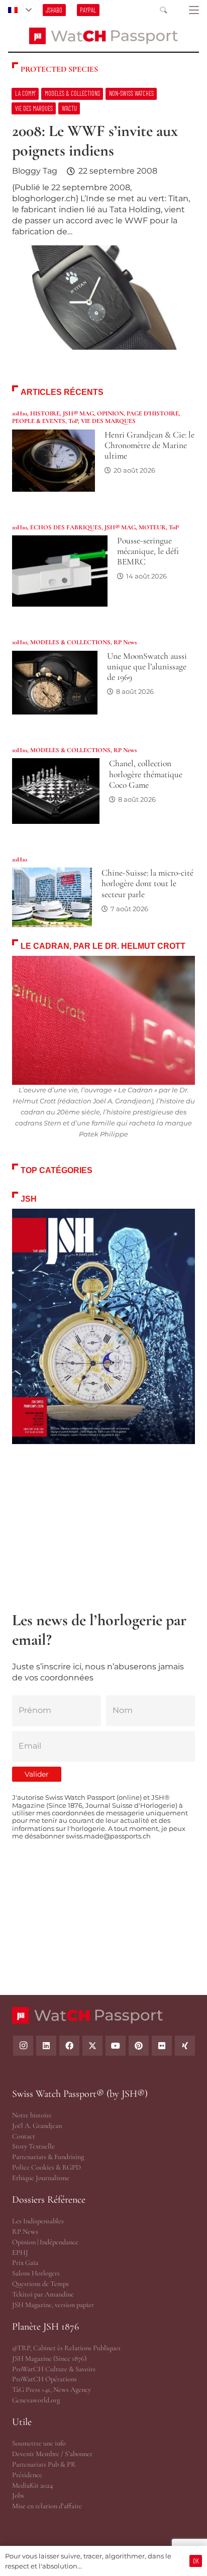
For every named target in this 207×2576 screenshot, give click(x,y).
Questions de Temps (40, 2284)
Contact (24, 2136)
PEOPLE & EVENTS (39, 421)
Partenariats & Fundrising (48, 2157)
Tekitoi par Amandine (43, 2294)
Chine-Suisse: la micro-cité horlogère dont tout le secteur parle (147, 883)
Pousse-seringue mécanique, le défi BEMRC (148, 551)
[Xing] (185, 2046)
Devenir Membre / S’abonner (52, 2454)
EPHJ (20, 2253)
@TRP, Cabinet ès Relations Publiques (66, 2348)
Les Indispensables (38, 2221)
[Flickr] (162, 2046)
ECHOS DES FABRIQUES (66, 527)
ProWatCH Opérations (44, 2379)
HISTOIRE (45, 413)
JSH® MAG (78, 413)
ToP (73, 421)
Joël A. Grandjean (37, 2126)
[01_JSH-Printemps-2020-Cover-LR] (103, 1327)
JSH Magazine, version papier (53, 2305)
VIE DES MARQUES (108, 421)
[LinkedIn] (46, 2046)
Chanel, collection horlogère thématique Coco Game (146, 774)
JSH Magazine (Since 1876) (49, 2358)
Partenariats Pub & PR (44, 2464)
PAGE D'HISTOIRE (153, 413)
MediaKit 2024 (32, 2485)
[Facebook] (69, 2046)
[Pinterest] (139, 2046)
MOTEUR (152, 527)
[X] (92, 2046)
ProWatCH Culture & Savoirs (54, 2369)
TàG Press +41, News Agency (51, 2390)
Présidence (27, 2475)
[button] (20, 10)
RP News (125, 642)
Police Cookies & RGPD (46, 2167)
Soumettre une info (39, 2443)
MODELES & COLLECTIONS (70, 642)
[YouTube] (116, 2046)
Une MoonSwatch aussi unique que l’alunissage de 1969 (147, 667)
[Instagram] (23, 2046)
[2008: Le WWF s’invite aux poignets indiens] (103, 224)
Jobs (18, 2495)
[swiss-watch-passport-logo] (103, 36)
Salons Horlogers (36, 2273)
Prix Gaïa (25, 2263)
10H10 (20, 413)
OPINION (110, 413)
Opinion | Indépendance (45, 2242)
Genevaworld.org (36, 2400)
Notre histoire (32, 2115)
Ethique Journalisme (41, 2178)
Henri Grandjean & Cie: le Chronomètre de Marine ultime (149, 445)
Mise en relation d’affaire (47, 2506)
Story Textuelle (33, 2146)
